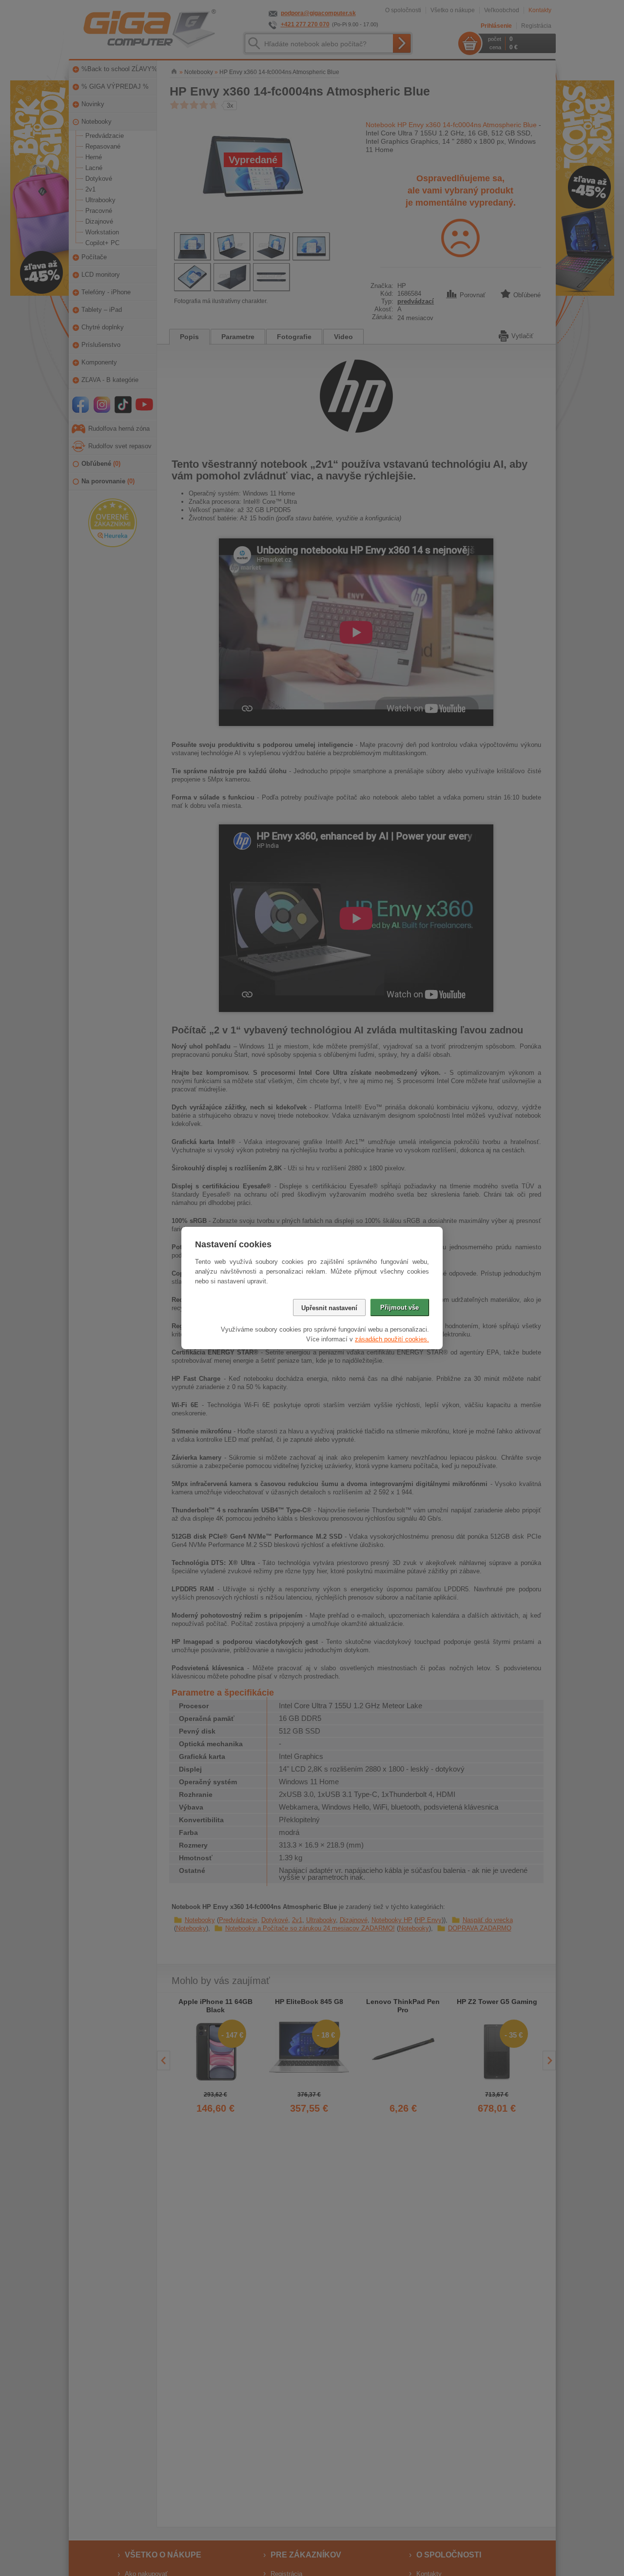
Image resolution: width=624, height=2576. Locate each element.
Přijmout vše (400, 1307)
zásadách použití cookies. (392, 1339)
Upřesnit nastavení (329, 1308)
